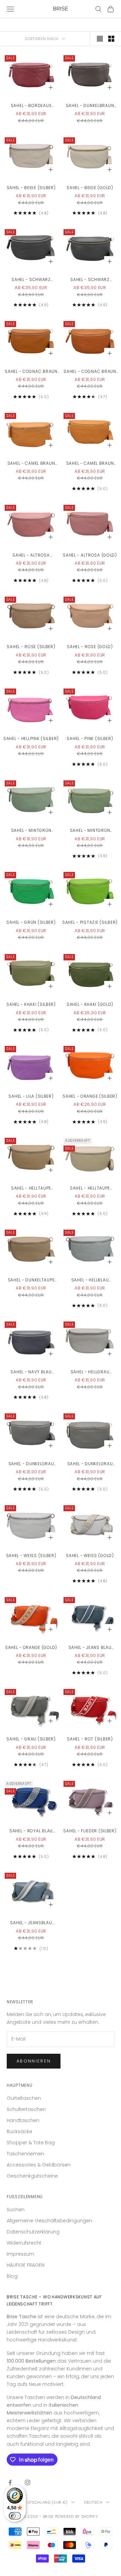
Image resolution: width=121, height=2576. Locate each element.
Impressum (21, 2254)
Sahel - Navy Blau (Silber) (31, 1372)
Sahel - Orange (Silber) (90, 1096)
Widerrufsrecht (24, 2243)
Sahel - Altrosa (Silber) (31, 555)
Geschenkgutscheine (32, 2176)
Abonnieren (34, 2061)
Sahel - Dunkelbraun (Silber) (90, 106)
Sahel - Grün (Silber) (31, 922)
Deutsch (93, 2502)
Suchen (16, 2210)
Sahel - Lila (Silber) (31, 1096)
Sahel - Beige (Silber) (31, 188)
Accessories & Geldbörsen (39, 2165)
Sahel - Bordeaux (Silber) (31, 106)
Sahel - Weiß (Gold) (90, 1556)
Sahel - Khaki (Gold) (90, 1004)
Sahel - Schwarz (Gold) (90, 280)
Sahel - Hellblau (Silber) (90, 1280)
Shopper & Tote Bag (31, 2143)
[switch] (15, 2516)
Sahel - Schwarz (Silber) (31, 280)
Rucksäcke (19, 2131)
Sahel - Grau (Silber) (31, 1739)
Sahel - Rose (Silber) (31, 647)
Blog (12, 2276)
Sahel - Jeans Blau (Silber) (90, 1648)
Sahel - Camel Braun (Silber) (31, 464)
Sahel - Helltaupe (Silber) (31, 1188)
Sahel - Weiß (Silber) (31, 1556)
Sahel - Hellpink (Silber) (31, 738)
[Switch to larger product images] (100, 39)
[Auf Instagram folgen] (28, 2482)
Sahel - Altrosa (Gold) (90, 555)
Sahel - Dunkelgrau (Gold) (90, 1464)
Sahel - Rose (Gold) (90, 647)
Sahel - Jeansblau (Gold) (31, 1923)
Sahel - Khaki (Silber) (31, 1004)
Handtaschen (23, 2120)
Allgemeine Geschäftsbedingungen (49, 2221)
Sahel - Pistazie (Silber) (90, 922)
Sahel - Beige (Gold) (90, 188)
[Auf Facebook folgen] (10, 2482)
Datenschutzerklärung (33, 2232)
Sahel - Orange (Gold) (31, 1647)
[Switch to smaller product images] (111, 39)
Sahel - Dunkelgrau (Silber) (31, 1464)
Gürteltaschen (24, 2098)
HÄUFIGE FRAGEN (26, 2265)
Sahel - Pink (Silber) (90, 738)
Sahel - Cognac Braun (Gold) (90, 372)
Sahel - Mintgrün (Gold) (90, 831)
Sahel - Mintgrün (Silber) (31, 831)
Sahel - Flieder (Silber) (90, 1831)
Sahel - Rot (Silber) (90, 1739)
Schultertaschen (26, 2109)
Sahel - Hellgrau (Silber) (90, 1372)
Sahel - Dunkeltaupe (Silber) (31, 1280)
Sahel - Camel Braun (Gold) (90, 464)
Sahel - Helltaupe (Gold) (90, 1188)
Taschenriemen (25, 2154)
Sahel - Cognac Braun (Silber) (31, 372)
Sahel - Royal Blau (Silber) (31, 1831)
